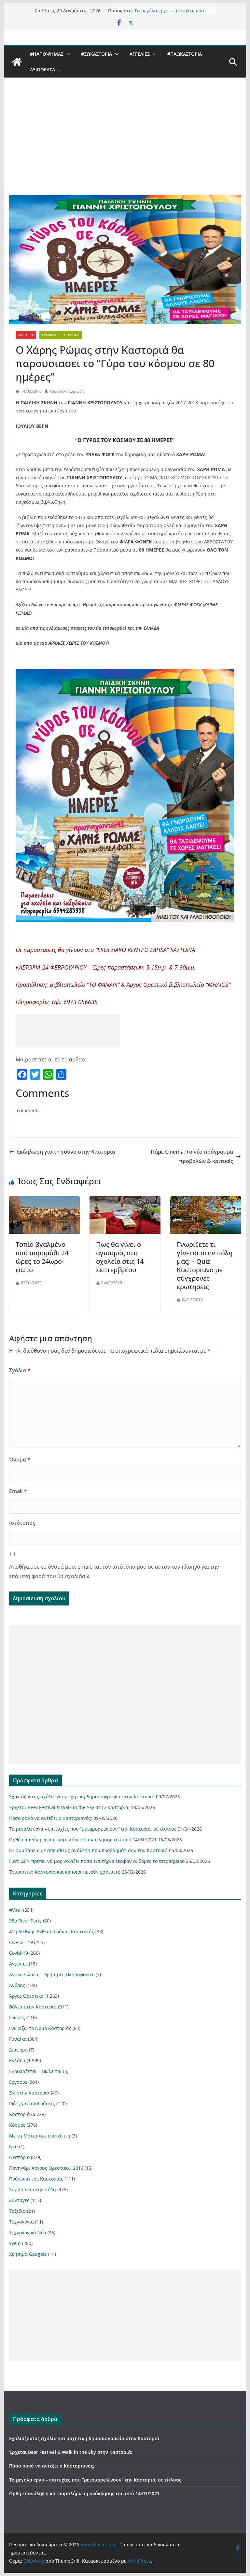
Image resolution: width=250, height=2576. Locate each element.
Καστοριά (26, 335)
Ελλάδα (17, 2060)
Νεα (14, 2146)
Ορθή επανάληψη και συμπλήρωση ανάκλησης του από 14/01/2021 (83, 1840)
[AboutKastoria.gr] (17, 62)
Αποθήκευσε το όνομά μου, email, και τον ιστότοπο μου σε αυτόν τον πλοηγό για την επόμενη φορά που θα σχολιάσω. (114, 1571)
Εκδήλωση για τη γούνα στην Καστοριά (66, 1152)
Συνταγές (19, 2200)
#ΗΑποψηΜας (47, 54)
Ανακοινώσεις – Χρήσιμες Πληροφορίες (52, 1974)
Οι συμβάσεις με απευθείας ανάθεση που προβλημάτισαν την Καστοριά (88, 1850)
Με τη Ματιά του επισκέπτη (40, 2136)
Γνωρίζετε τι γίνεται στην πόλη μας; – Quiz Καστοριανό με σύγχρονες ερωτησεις (205, 1266)
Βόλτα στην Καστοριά (33, 2007)
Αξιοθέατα (42, 70)
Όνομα (20, 1460)
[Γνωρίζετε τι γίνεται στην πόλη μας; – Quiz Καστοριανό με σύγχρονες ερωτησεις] (206, 1201)
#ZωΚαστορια (97, 54)
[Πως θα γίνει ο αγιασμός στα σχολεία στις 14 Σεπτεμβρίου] (125, 1201)
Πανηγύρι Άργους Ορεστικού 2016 (46, 2168)
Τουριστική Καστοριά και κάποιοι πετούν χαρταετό (65, 1872)
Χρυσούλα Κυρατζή (67, 391)
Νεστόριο (19, 2157)
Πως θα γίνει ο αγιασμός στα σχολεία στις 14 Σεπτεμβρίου (120, 1257)
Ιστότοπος (22, 1523)
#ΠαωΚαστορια (185, 54)
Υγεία (15, 2243)
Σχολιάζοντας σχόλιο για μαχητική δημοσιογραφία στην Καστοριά (82, 1797)
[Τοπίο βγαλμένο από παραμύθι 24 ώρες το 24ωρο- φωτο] (45, 1201)
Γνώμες (17, 2017)
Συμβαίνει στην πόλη (61, 335)
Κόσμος (17, 2125)
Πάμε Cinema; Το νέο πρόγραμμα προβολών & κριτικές (192, 1156)
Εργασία (18, 2082)
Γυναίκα (18, 2039)
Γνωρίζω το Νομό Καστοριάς (40, 2028)
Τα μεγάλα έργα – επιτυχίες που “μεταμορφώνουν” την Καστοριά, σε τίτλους (93, 1829)
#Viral (15, 1910)
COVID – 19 (21, 1942)
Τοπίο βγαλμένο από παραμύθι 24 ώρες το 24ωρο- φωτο (42, 1257)
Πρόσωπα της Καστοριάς (36, 2179)
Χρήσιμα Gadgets (28, 2254)
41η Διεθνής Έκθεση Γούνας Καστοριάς (52, 1931)
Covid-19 (19, 1953)
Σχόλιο (20, 1370)
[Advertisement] (125, 146)
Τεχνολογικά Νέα (28, 2232)
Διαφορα (18, 2050)
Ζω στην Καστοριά (29, 2093)
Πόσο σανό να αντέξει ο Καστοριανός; (51, 1818)
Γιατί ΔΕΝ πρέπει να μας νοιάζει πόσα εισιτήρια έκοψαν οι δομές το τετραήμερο (97, 1861)
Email (18, 1491)
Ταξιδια (17, 2211)
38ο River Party (25, 1921)
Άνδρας (17, 1985)
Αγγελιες (140, 54)
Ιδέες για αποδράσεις (32, 2103)
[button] (67, 54)
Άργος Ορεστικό (26, 1996)
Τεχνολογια (21, 2222)
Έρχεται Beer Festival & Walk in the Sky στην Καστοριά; (69, 1807)
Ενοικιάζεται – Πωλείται (35, 2071)
